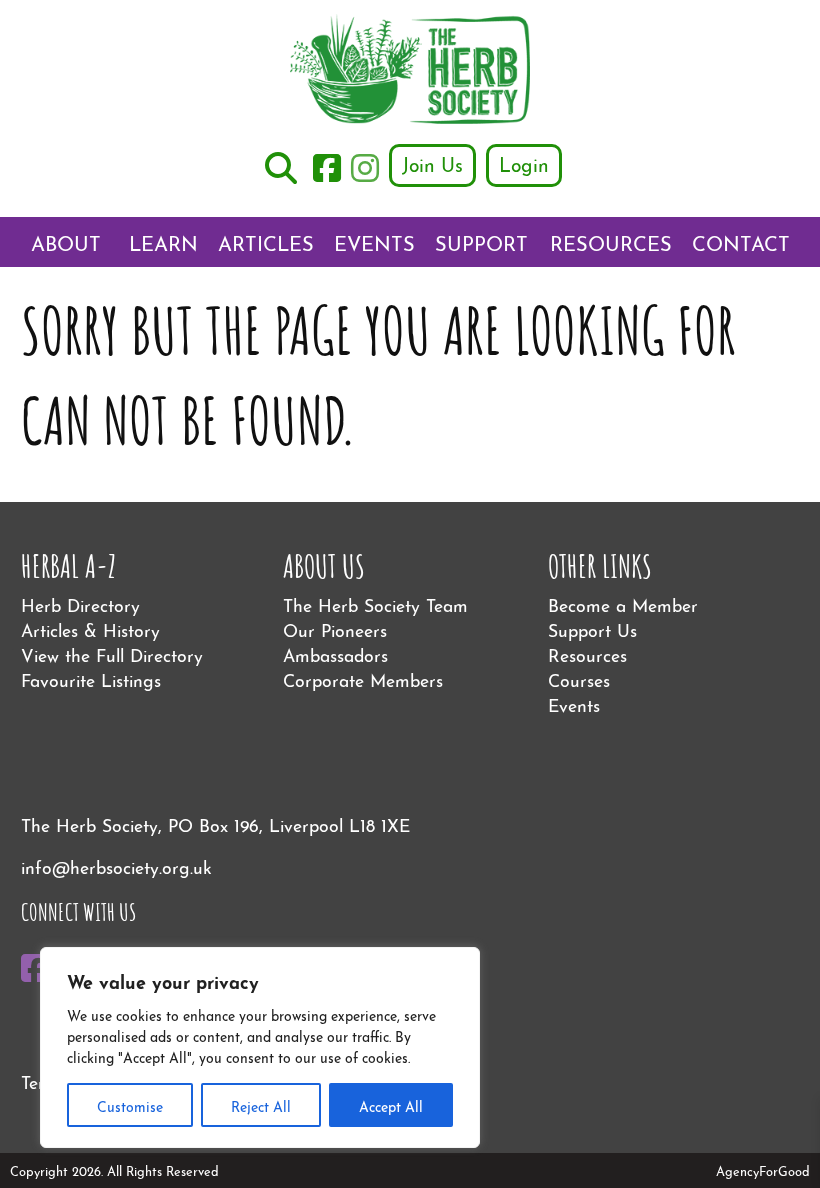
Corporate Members (363, 678)
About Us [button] (66, 247)
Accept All (391, 1105)
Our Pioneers (335, 628)
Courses (579, 678)
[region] (260, 1047)
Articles (266, 241)
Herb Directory (80, 603)
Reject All (261, 1105)
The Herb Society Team (375, 603)
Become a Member (623, 603)
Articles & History (90, 628)
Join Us (432, 163)
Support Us (481, 247)
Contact (741, 241)
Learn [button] (163, 241)
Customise (130, 1105)
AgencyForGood (763, 1170)
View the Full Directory (112, 653)
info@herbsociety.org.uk (116, 865)
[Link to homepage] (410, 71)
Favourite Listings (91, 678)
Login (524, 163)
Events (374, 241)
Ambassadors (335, 653)
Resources (611, 241)
